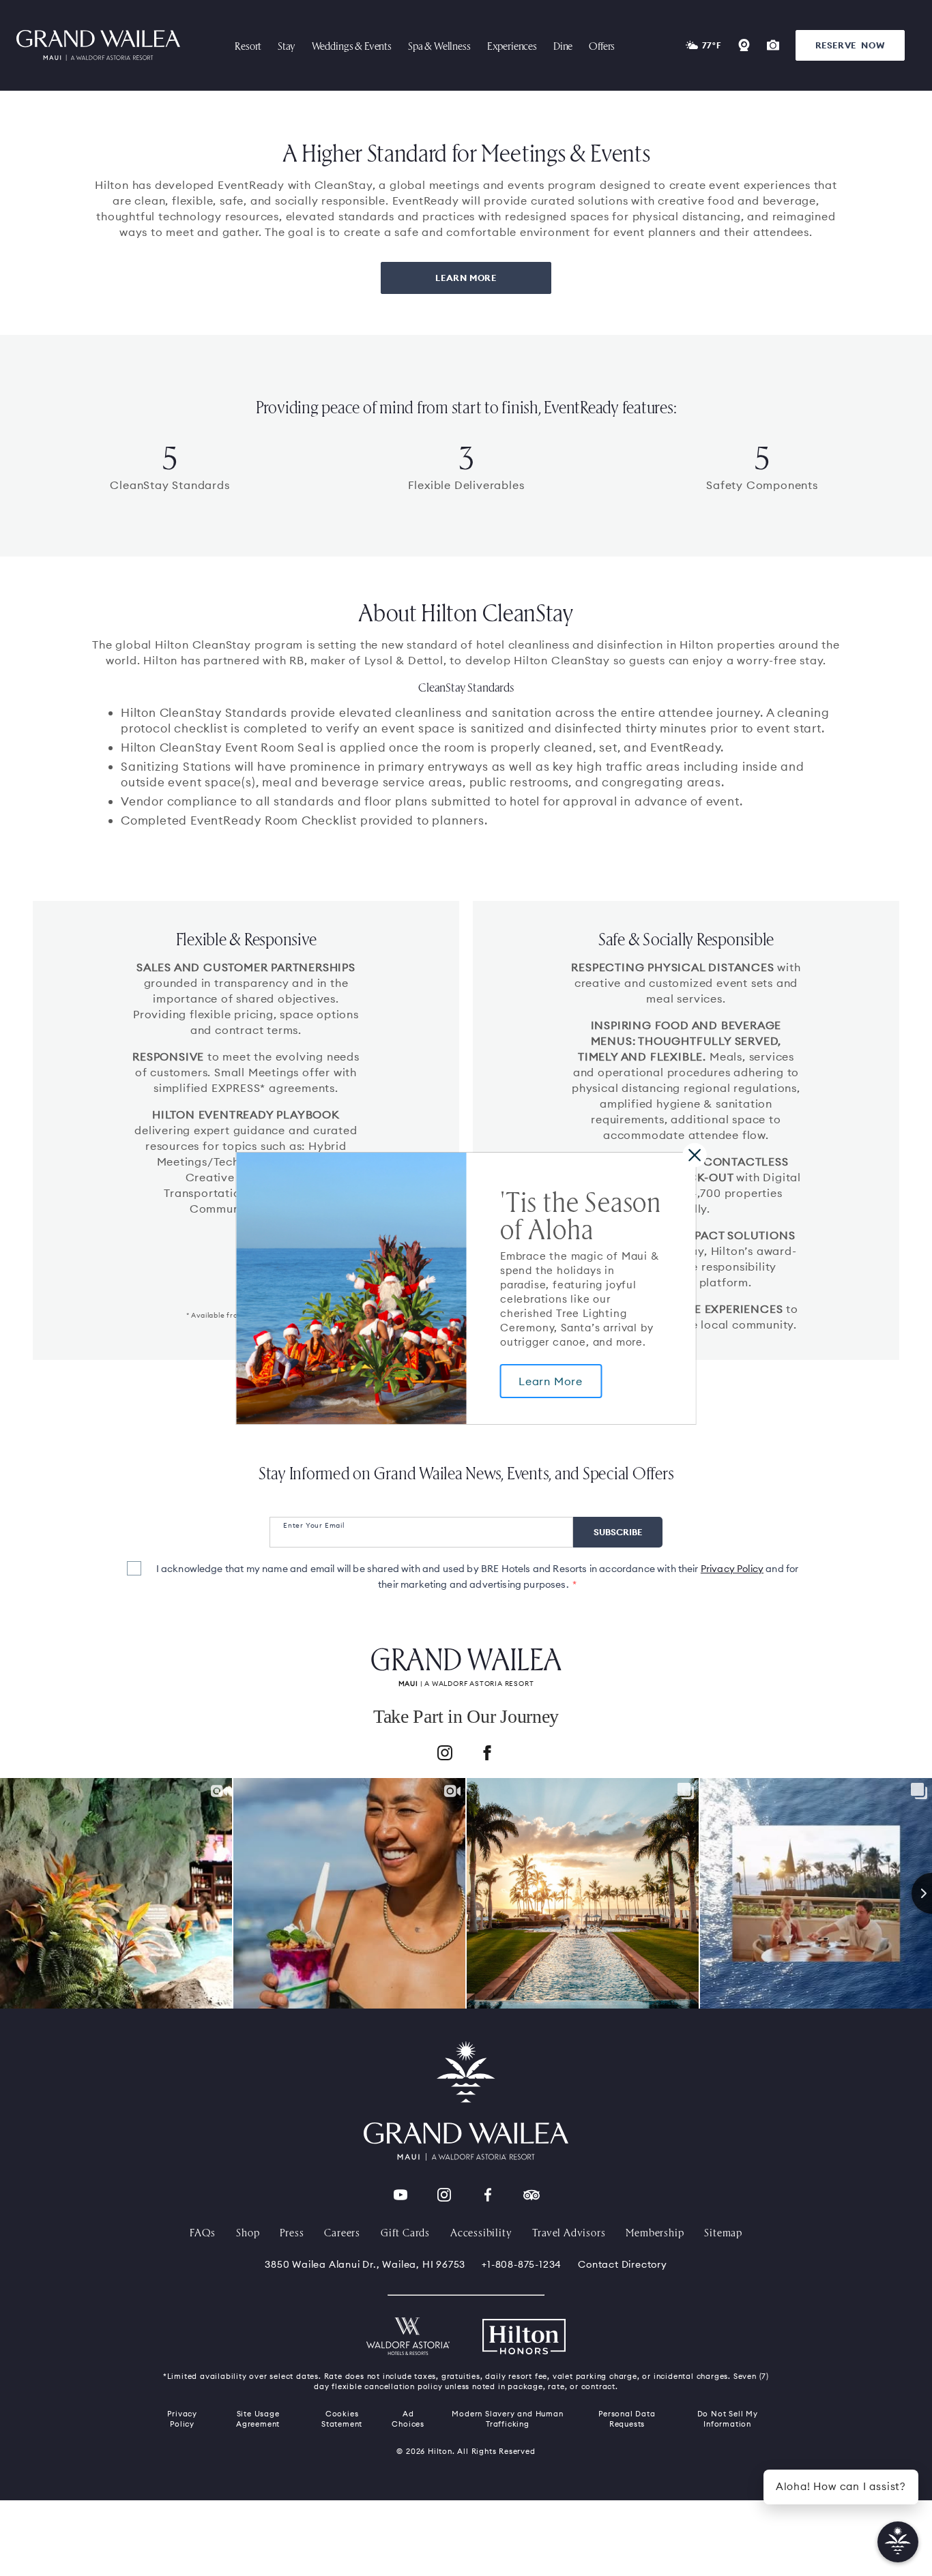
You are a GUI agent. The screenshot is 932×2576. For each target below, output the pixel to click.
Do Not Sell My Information (728, 2419)
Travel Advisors (569, 2232)
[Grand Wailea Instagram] (444, 2195)
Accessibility (481, 2232)
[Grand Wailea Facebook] (488, 2195)
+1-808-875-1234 (522, 2264)
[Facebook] (487, 1755)
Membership (655, 2232)
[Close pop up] (694, 1154)
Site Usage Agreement (258, 2419)
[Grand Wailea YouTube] (401, 2195)
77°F (712, 45)
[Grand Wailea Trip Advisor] (531, 2195)
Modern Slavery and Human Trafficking (507, 2419)
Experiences (512, 45)
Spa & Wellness (439, 45)
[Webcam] (744, 45)
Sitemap (723, 2232)
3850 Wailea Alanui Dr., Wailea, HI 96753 (365, 2264)
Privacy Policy (732, 1569)
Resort (248, 45)
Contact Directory (623, 2264)
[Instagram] (445, 1755)
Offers (602, 45)
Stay (286, 45)
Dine (563, 45)
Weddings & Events (352, 45)
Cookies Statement (342, 2419)
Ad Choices (408, 2419)
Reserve (850, 45)
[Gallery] (773, 45)
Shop (248, 2232)
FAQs (203, 2232)
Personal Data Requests (627, 2419)
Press (292, 2232)
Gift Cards (405, 2232)
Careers (342, 2232)
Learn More (551, 1381)
